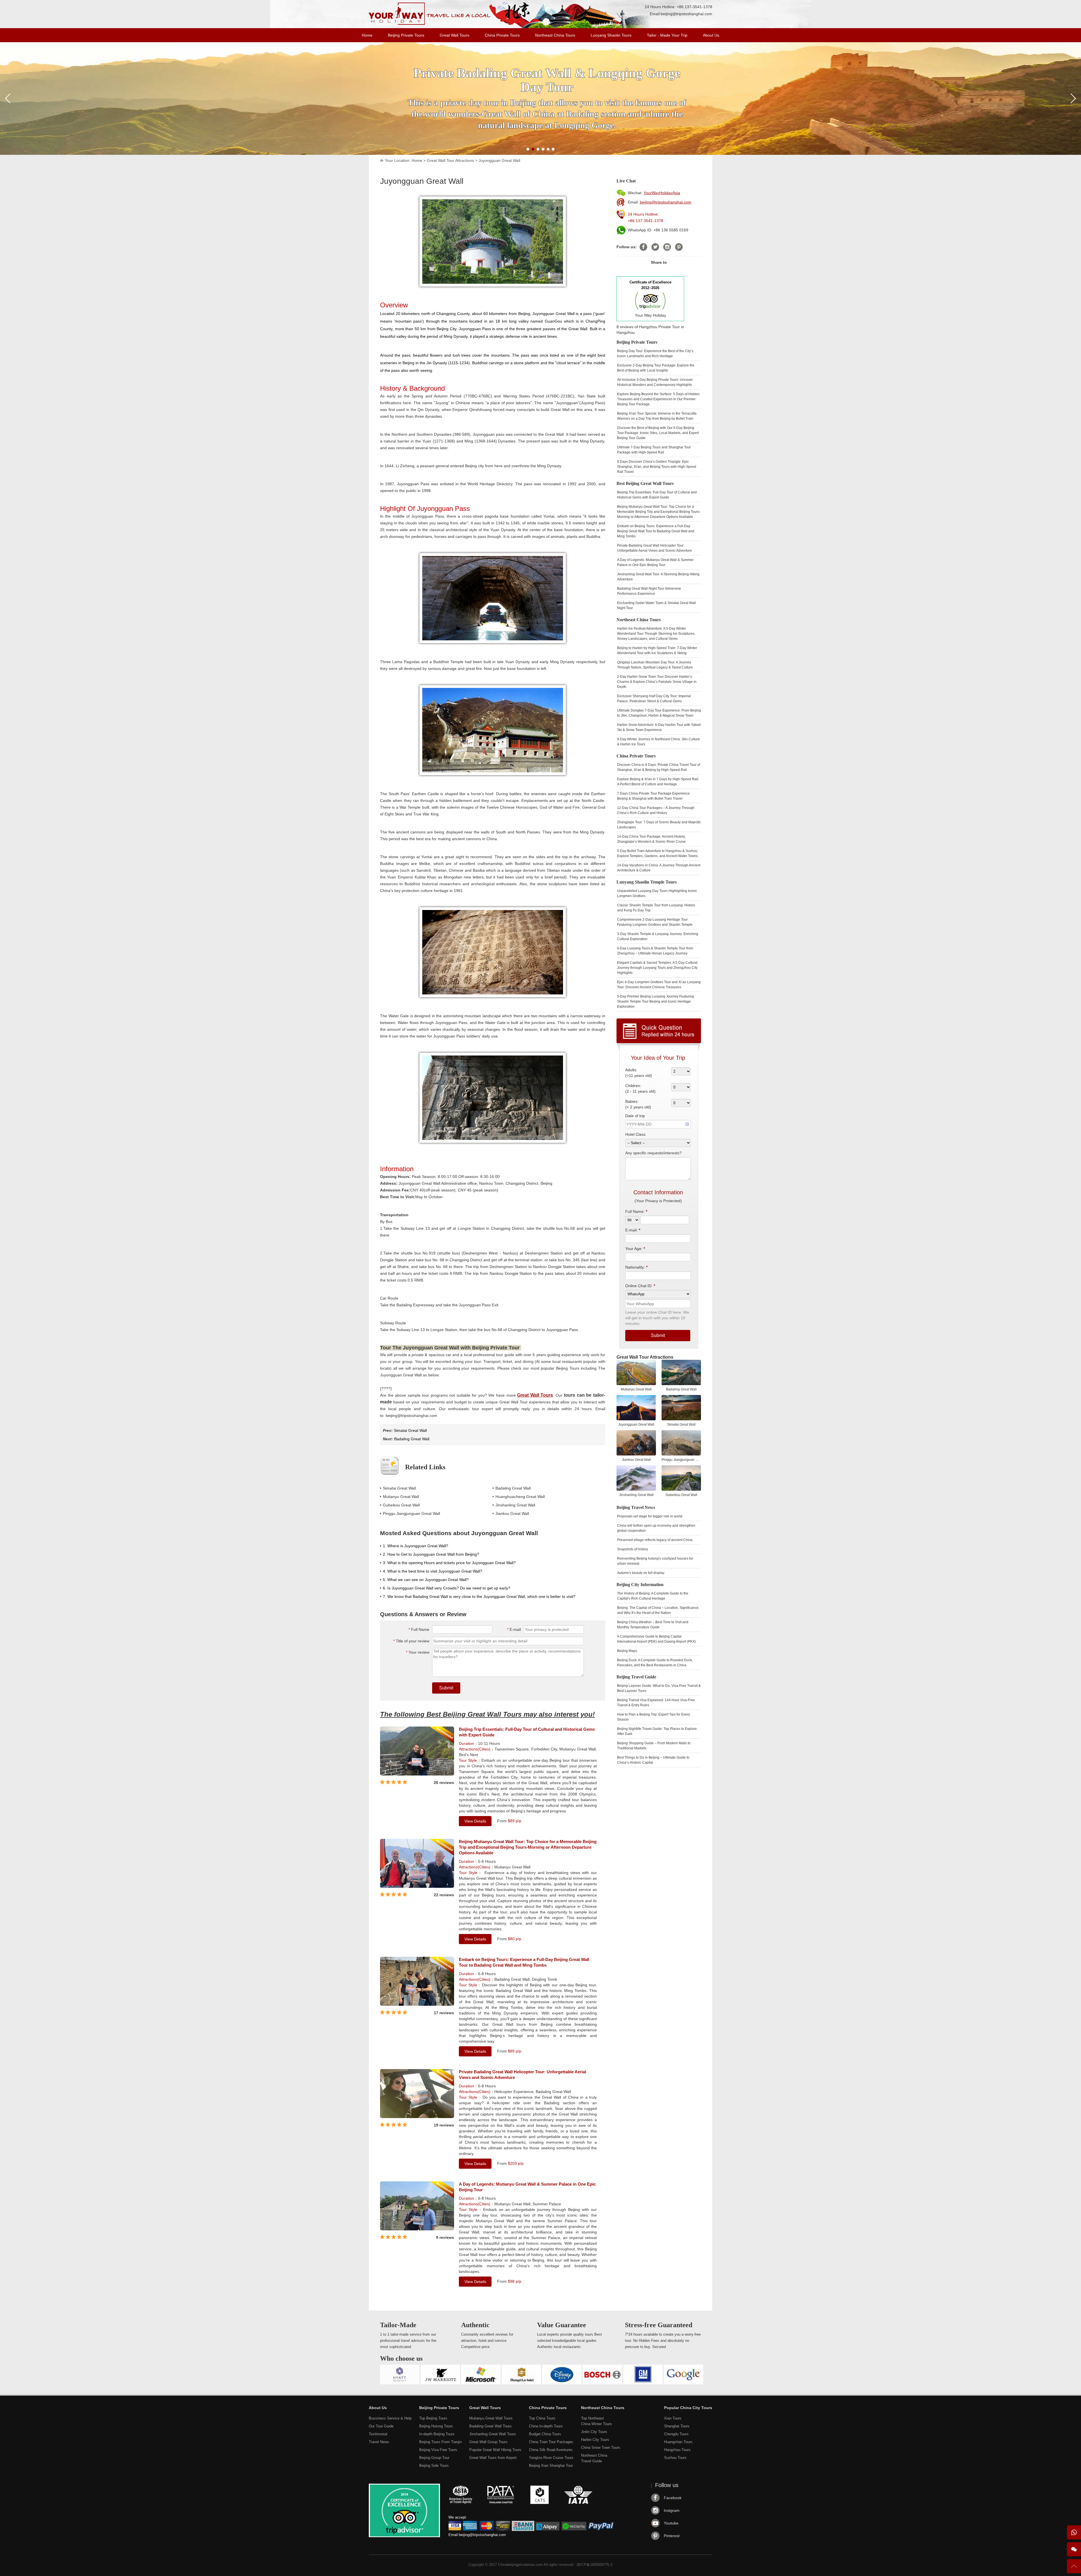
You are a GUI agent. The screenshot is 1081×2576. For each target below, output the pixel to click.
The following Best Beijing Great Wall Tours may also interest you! (487, 1714)
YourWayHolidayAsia (662, 193)
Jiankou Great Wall (512, 1513)
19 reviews (444, 2125)
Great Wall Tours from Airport (493, 2458)
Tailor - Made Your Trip (667, 35)
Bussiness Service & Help (390, 2418)
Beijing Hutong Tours (436, 2426)
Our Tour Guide (381, 2426)
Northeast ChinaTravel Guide (594, 2458)
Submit (446, 1688)
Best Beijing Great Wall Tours (645, 483)
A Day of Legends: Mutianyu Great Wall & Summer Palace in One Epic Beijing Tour (527, 2187)
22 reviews (444, 1895)
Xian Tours (673, 2418)
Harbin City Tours (595, 2440)
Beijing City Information (640, 1585)
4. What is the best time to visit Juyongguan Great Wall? (433, 1571)
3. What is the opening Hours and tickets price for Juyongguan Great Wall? (449, 1563)
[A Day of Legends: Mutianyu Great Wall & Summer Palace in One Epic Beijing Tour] (417, 2229)
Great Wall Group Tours (488, 2442)
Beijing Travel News (636, 1507)
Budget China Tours (545, 2434)
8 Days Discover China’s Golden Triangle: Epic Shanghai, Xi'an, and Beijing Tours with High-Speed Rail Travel (657, 467)
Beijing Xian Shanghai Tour (551, 2466)
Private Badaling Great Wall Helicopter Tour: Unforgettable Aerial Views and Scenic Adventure (522, 2075)
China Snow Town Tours (601, 2448)
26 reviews (444, 1783)
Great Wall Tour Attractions (450, 160)
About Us (711, 35)
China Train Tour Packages (551, 2442)
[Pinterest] (679, 247)
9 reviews (445, 2237)
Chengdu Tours (676, 2434)
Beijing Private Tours (406, 35)
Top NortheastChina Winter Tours (597, 2421)
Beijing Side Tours (434, 2466)
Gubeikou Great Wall (401, 1505)
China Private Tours (502, 35)
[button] (528, 149)
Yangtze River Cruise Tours (551, 2458)
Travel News (379, 2442)
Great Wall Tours (454, 35)
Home (367, 35)
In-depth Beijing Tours (437, 2434)
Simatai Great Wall (410, 1430)
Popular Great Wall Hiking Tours (495, 2450)
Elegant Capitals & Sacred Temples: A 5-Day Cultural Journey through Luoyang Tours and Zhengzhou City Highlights (657, 968)
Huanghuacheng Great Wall (520, 1497)
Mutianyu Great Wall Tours (491, 2418)
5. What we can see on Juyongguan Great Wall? (426, 1580)
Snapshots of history (633, 1549)
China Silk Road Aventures (551, 2450)
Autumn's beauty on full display (641, 1573)
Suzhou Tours (675, 2458)
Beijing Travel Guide (636, 1677)
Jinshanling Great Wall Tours (493, 2434)
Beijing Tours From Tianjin (440, 2442)
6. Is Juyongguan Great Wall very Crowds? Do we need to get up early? (447, 1588)
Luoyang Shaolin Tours (611, 35)
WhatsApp (1074, 2532)
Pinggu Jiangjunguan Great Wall (411, 1513)
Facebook (673, 2498)
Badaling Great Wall (412, 1439)
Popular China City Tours (688, 2408)
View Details (475, 1821)
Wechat (1074, 2549)
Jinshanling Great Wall (515, 1505)
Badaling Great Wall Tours (491, 2426)
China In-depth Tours (546, 2426)
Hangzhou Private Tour (659, 327)
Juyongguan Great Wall (499, 160)
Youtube (671, 2523)
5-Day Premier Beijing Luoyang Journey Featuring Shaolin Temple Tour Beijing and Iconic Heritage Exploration (655, 1001)
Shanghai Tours (677, 2426)
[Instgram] (667, 247)
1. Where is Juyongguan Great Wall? (416, 1546)
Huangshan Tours (678, 2442)
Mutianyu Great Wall (401, 1497)
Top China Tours (542, 2418)
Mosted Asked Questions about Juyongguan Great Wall (459, 1533)
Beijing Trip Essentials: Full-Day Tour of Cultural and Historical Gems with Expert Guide (527, 1732)
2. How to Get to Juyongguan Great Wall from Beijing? (431, 1554)
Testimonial (378, 2434)
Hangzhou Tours (677, 2450)
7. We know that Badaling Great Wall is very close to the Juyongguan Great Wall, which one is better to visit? (479, 1596)
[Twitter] (655, 247)
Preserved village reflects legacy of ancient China (655, 1540)
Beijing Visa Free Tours (438, 2450)
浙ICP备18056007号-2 (595, 2565)
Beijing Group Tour (434, 2458)
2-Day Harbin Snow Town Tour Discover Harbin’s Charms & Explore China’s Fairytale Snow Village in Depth (657, 682)
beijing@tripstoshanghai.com (686, 14)
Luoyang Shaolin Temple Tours (647, 882)
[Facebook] (643, 247)
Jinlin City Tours (594, 2432)
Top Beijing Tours (433, 2418)
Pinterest (672, 2536)
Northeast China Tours (555, 35)
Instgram (672, 2510)
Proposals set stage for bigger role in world (650, 1516)
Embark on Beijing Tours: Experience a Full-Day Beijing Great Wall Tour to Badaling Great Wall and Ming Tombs (524, 1962)
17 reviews (444, 2013)
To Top (1074, 2569)
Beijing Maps (627, 1651)
